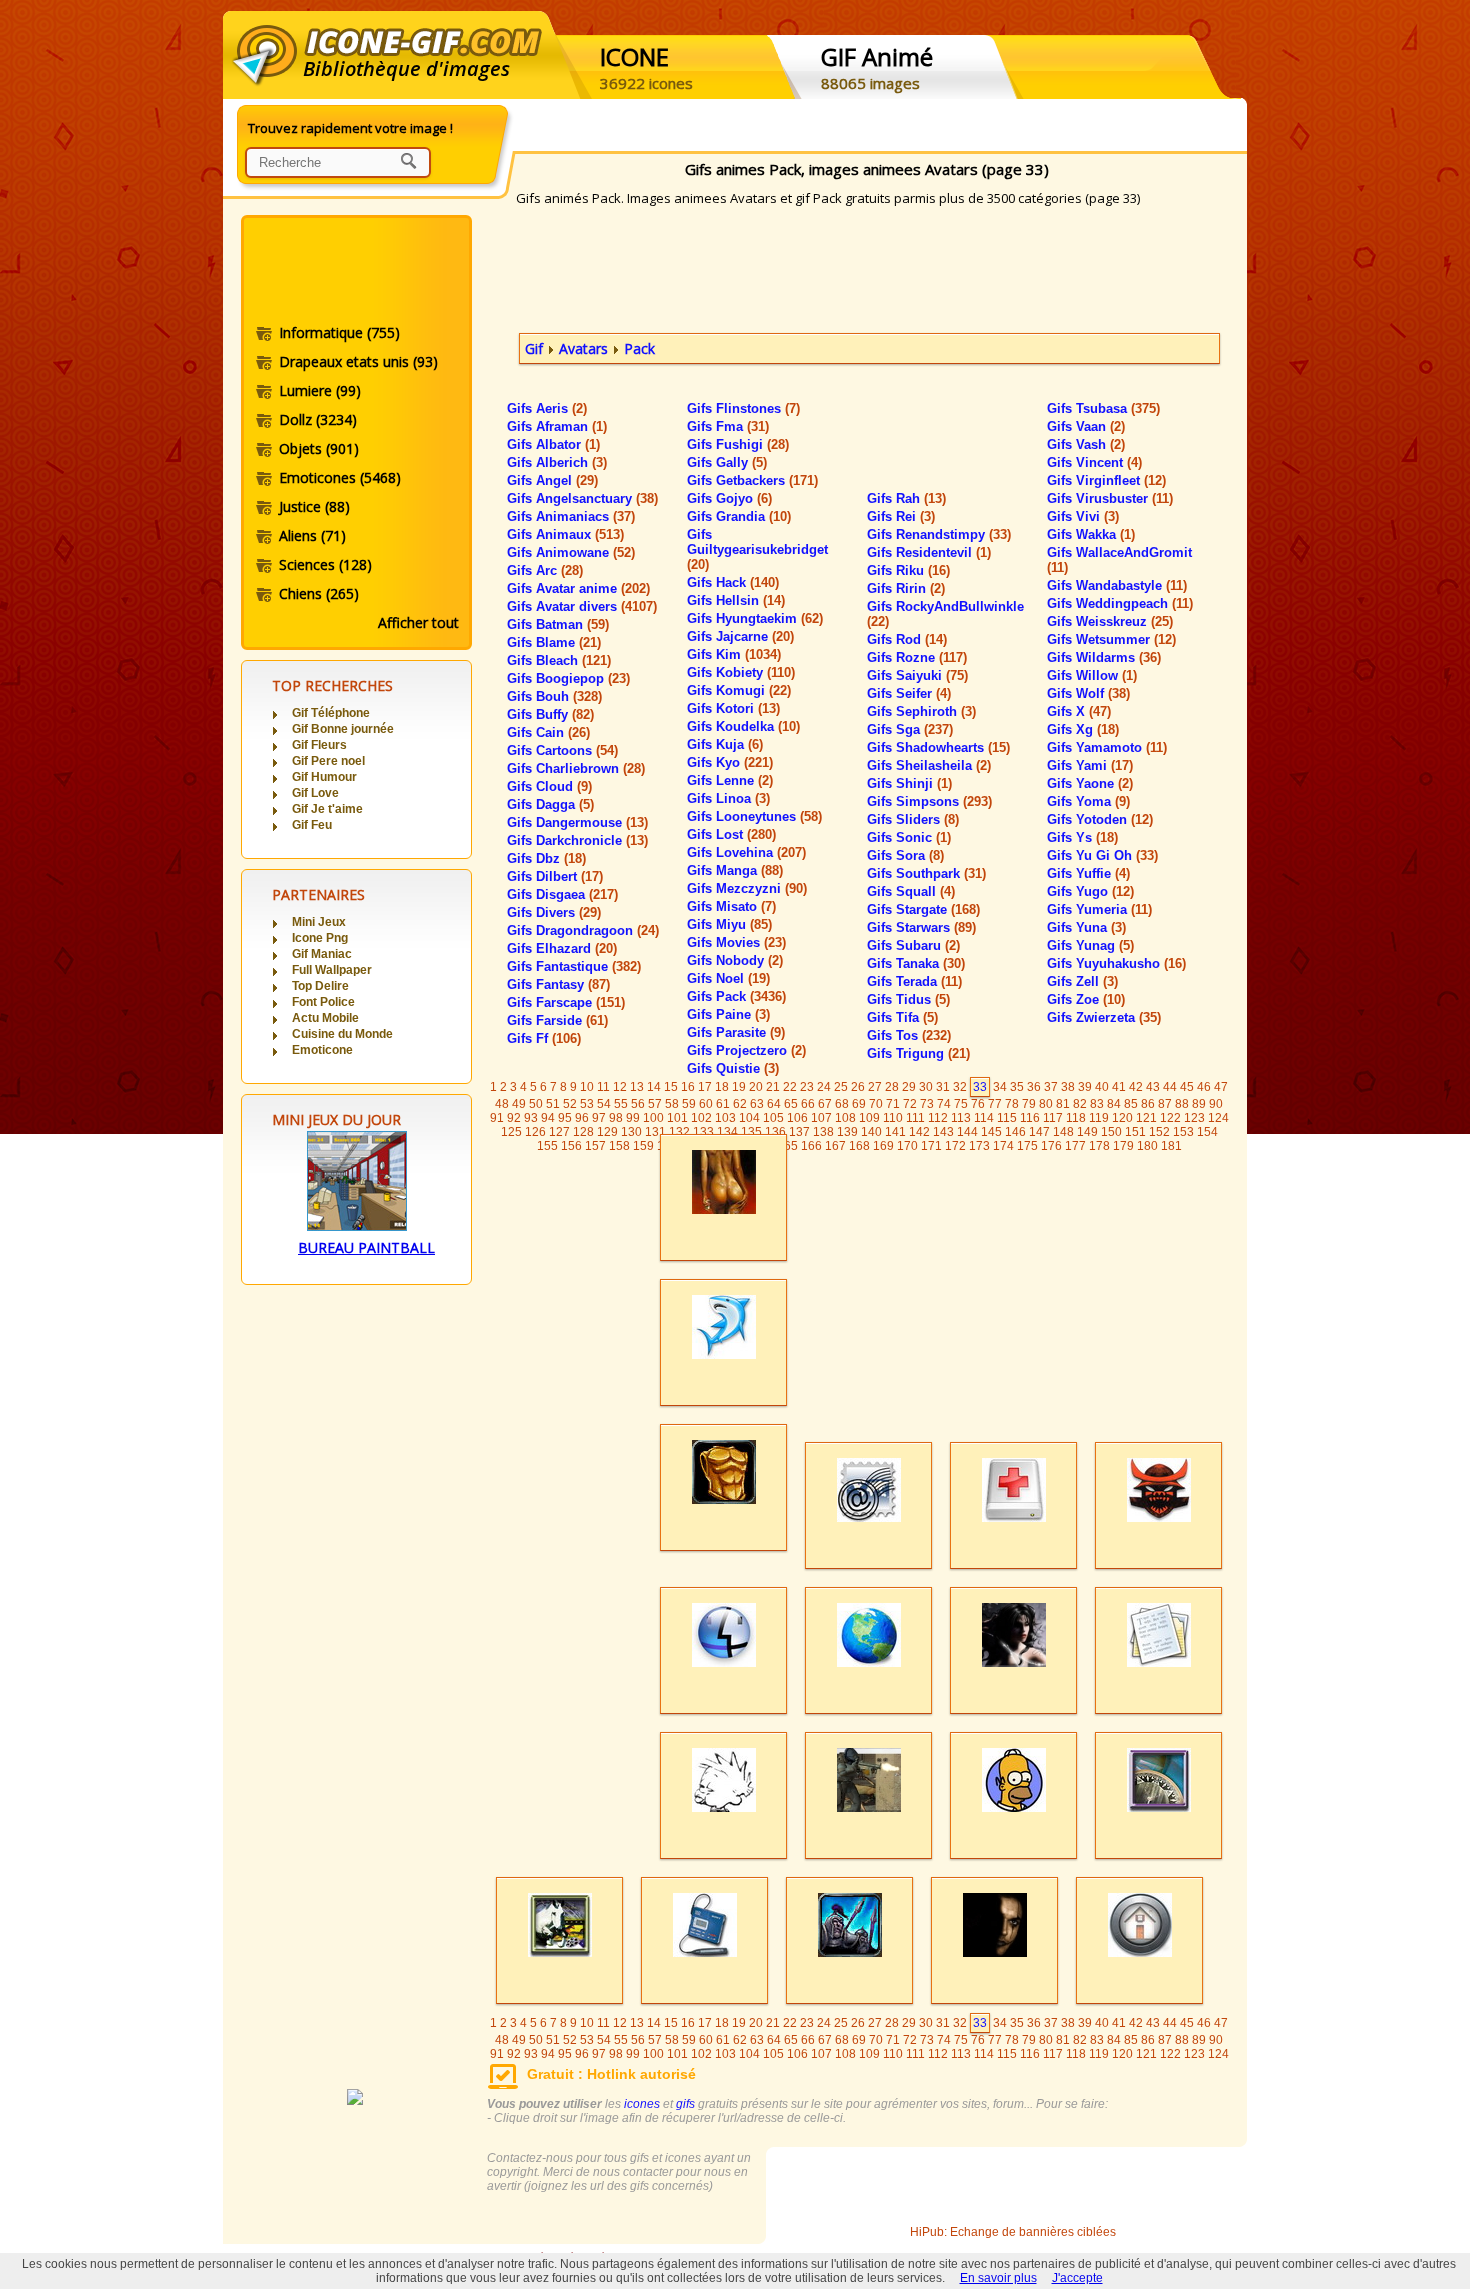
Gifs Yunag (1090, 945)
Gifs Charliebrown (576, 768)
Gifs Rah (906, 498)
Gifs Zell (1082, 981)
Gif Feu (312, 825)
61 (723, 1104)
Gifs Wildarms (1104, 657)
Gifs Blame (554, 642)
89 (1199, 1104)
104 (749, 1118)
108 (845, 1118)
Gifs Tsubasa (1103, 408)
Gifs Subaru (913, 945)
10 (587, 1087)
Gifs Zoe (1086, 999)
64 (774, 1104)
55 (621, 1104)
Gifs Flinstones (743, 408)
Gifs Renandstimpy (939, 534)
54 (604, 1104)
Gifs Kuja (725, 744)
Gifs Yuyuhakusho (1116, 963)
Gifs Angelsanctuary (582, 498)
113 (961, 1118)
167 (835, 1146)
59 (689, 1104)
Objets (319, 448)
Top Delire (320, 986)
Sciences (325, 564)
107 (821, 1118)
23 (807, 1087)
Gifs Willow (1092, 675)
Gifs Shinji (909, 783)
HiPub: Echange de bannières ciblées (1013, 2232)
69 (859, 1104)
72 (910, 1104)
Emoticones (340, 477)
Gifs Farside (557, 1020)
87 (1165, 1104)
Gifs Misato (731, 906)
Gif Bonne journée (343, 729)
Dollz (318, 419)
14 (654, 1087)
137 (799, 1132)
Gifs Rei (901, 516)
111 (915, 1118)
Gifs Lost (731, 834)
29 (909, 1087)
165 (787, 1146)
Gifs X (1079, 711)
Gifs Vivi (1083, 516)
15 (671, 1087)
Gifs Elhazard (562, 948)
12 (620, 1087)
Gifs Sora (905, 855)
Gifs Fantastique (574, 966)
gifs (685, 2104)
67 (825, 1104)
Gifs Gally (727, 462)
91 (497, 1118)
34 (1000, 1087)
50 (536, 1104)
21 (773, 1087)
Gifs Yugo (1090, 891)
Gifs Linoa (728, 798)
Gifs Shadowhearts (938, 747)
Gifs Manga (735, 870)
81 (1063, 1104)
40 (1102, 1087)
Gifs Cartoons (562, 750)
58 (672, 1104)
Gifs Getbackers (752, 480)
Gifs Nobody (735, 960)
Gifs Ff (544, 1038)
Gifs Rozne (917, 657)
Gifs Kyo (730, 762)
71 (893, 1104)
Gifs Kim (734, 654)
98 (616, 1118)
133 (703, 1132)
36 (1034, 1087)
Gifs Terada (914, 981)
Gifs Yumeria (1099, 909)
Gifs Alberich (557, 462)
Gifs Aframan (557, 426)
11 (603, 1087)
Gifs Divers (554, 912)
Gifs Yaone (1090, 783)
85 (1131, 1104)
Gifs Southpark (926, 873)
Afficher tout (418, 622)
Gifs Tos (909, 1035)
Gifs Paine (728, 1014)
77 (995, 1104)
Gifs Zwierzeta (1104, 1017)
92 (514, 1118)
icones (642, 2104)
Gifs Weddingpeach (1120, 603)
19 (739, 1087)
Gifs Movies (736, 942)
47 (1221, 1087)
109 (869, 1118)
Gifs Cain (548, 732)
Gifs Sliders (913, 819)
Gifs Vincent (1094, 462)
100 (653, 1118)
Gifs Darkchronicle (577, 840)
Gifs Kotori (733, 708)
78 (1012, 1104)
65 (791, 1104)
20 (756, 1087)
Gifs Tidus (908, 999)
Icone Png (320, 938)
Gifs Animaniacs (571, 516)
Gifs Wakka (1091, 534)
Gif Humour (324, 777)
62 (740, 1104)
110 (893, 1118)
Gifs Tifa (902, 1017)
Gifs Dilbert (555, 876)
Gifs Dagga (550, 804)
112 (938, 1118)
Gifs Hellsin (736, 600)
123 (1194, 1118)
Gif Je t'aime (327, 809)
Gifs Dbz (546, 858)
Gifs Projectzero (746, 1050)
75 (961, 1104)
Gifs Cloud (549, 786)
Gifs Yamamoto (1107, 747)
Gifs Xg (1083, 729)
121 (1146, 1118)
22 (790, 1087)
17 (705, 1087)
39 (1085, 1087)
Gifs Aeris (547, 408)
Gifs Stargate (923, 909)
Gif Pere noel (328, 761)
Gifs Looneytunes (754, 816)
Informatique (339, 332)
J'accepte (1077, 2278)
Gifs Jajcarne (740, 636)
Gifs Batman (558, 624)
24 (824, 1087)
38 (1068, 1087)
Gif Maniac (322, 954)
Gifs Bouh (554, 696)
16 (688, 1087)
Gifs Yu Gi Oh (1102, 855)
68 (842, 1104)
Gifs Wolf (1088, 693)
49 (519, 1104)
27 (875, 1087)
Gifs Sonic (909, 837)
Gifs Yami (1090, 765)
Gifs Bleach (559, 660)
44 (1170, 1087)
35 (1017, 1087)
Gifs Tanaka (916, 963)
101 (677, 1118)
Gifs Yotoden (1100, 819)
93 (531, 1118)
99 (633, 1118)
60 (706, 1104)
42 (1136, 1087)
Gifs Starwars (921, 927)
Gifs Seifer (909, 693)
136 (775, 1132)
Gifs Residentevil (929, 552)
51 (553, 1104)
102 (701, 1118)
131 (655, 1132)
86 (1148, 1104)
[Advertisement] (355, 273)
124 (1218, 1118)
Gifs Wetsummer (1111, 639)
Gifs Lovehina (746, 852)
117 (1053, 1118)
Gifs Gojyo (729, 498)
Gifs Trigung (918, 1053)
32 (960, 1087)
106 (797, 1118)
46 (1204, 1087)
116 (1030, 1118)
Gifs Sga (910, 729)
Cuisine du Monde (342, 1034)
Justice (314, 506)
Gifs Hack (733, 582)
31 (943, 1087)
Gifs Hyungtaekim (755, 618)
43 (1153, 1087)
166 (811, 1146)
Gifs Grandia (739, 516)
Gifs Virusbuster (1110, 498)
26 (858, 1087)
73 (927, 1104)
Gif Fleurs (319, 745)
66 (808, 1104)
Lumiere (320, 390)
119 (1099, 1118)
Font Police (323, 1002)
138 (823, 1132)
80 (1046, 1104)
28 (892, 1087)
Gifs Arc (545, 570)
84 (1114, 1104)
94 (548, 1118)
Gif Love (315, 793)
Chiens (319, 593)
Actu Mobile (325, 1018)
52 (570, 1104)
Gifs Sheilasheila (929, 765)
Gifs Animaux (565, 534)
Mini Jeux (319, 922)
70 (876, 1104)
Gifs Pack (736, 996)
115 (1007, 1118)
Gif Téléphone (331, 713)
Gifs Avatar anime (578, 588)
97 (599, 1118)
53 (587, 1104)
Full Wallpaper (332, 970)
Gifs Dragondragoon (583, 930)
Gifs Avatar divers (582, 606)
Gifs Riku (908, 570)
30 (926, 1087)
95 (565, 1118)
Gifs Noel (728, 978)
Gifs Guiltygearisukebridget (757, 549)
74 (944, 1104)
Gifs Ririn (906, 588)
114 (984, 1118)
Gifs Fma (728, 426)
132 (679, 1132)
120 (1122, 1118)
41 (1119, 1087)
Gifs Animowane (571, 552)
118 (1076, 1118)
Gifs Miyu (729, 924)
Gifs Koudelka (743, 726)
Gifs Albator (553, 444)
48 (502, 1104)
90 (1216, 1104)
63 (757, 1104)
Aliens (312, 535)
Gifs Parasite (736, 1032)
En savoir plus (998, 2278)
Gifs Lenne (730, 780)
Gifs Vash (1086, 444)
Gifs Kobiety (741, 672)
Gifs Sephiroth (921, 711)
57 (655, 1104)
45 (1187, 1087)
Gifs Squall (911, 891)
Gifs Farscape (566, 1002)
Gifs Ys (1082, 837)
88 (1182, 1104)
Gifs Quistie (733, 1068)
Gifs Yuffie (1088, 873)
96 (582, 1118)
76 (978, 1104)
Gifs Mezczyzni (747, 888)
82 (1080, 1104)
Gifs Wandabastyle (1117, 585)
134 (727, 1132)
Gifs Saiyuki (917, 675)
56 (638, 1104)
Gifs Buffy (550, 714)
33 (980, 1087)
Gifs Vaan (1086, 426)
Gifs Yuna (1086, 927)
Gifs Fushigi (738, 444)
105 (773, 1118)
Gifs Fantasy (558, 984)
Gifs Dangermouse (577, 822)
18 (722, 1087)
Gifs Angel (552, 480)
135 (751, 1132)
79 (1029, 1104)
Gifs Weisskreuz (1110, 621)
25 (841, 1087)
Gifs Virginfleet (1106, 480)
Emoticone (322, 1050)
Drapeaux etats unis (358, 361)
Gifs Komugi (739, 690)
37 (1051, 1087)
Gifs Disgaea (562, 894)
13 (637, 1087)
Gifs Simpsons (929, 801)
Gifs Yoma (1088, 801)
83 (1097, 1104)
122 (1170, 1118)
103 (725, 1118)
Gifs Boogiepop (568, 678)
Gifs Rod (907, 639)
